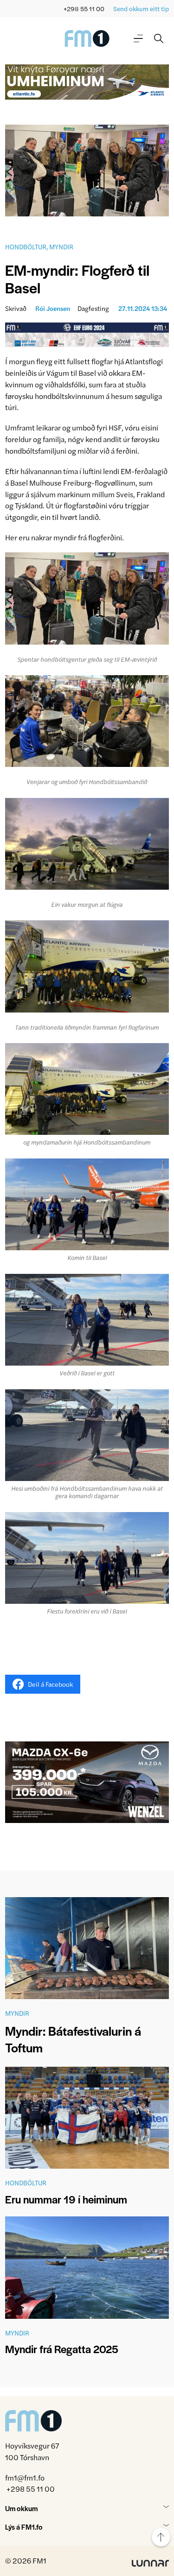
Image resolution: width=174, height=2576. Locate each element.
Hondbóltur (26, 247)
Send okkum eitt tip (141, 9)
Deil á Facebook (50, 1684)
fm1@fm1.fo (25, 2478)
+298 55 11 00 (84, 9)
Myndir (61, 247)
